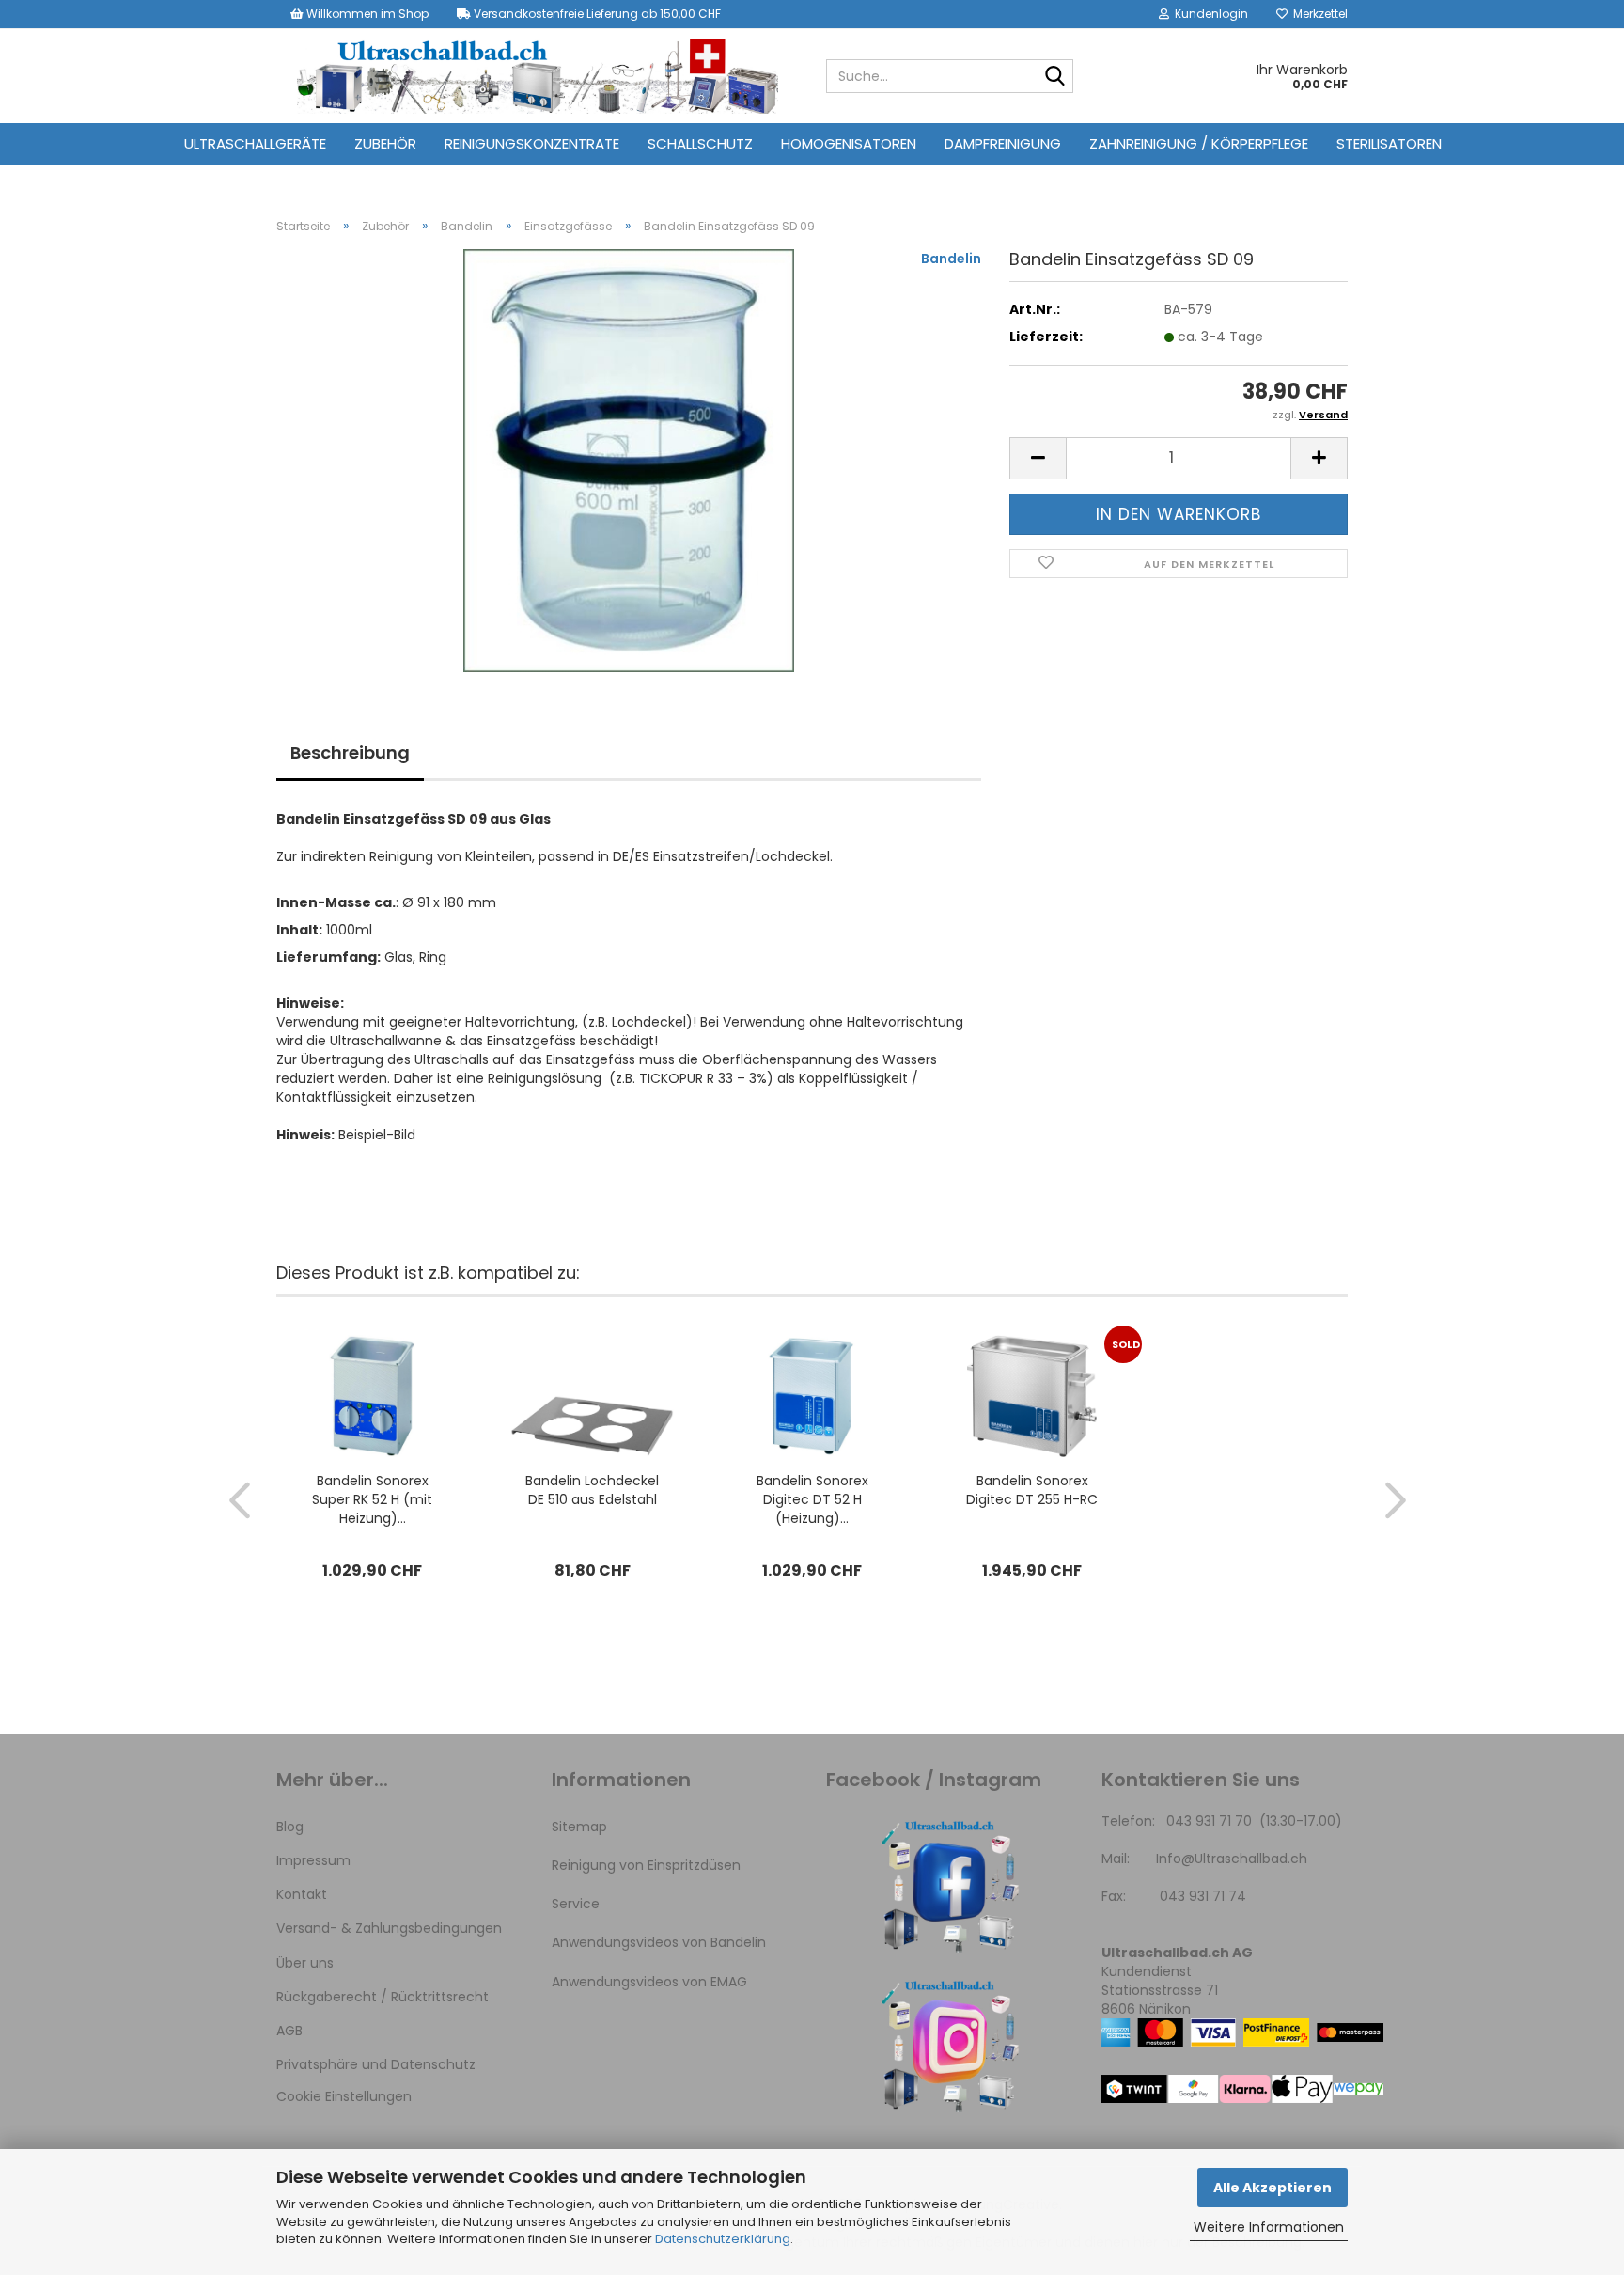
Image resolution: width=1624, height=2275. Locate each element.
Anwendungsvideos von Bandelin (659, 1942)
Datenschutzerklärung (723, 2239)
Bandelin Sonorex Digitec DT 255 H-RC (1032, 1490)
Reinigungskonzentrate (532, 143)
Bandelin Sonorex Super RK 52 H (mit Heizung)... (372, 1499)
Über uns (305, 1963)
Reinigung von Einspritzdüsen (646, 1865)
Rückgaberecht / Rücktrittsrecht (383, 1997)
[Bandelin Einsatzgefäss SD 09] (629, 460)
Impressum (313, 1860)
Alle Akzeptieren (1273, 2188)
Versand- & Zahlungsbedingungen (389, 1928)
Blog (290, 1827)
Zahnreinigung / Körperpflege (1199, 143)
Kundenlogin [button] (1209, 14)
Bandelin (951, 259)
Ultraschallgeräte (255, 143)
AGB (289, 2031)
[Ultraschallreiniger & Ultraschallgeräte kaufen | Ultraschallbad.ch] (537, 76)
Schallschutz (700, 143)
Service (576, 1904)
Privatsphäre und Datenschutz (376, 2064)
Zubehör (385, 143)
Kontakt (302, 1894)
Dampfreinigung (1003, 143)
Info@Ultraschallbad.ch (1232, 1859)
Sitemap (579, 1827)
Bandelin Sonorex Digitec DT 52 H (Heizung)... (812, 1499)
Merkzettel (1318, 14)
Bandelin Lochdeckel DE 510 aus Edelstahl (592, 1490)
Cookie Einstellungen (344, 2096)
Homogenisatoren (849, 143)
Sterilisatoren (1389, 143)
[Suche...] (1055, 77)
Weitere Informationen (1269, 2227)
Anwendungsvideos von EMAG (649, 1982)
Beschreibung (350, 753)
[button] (1038, 458)
